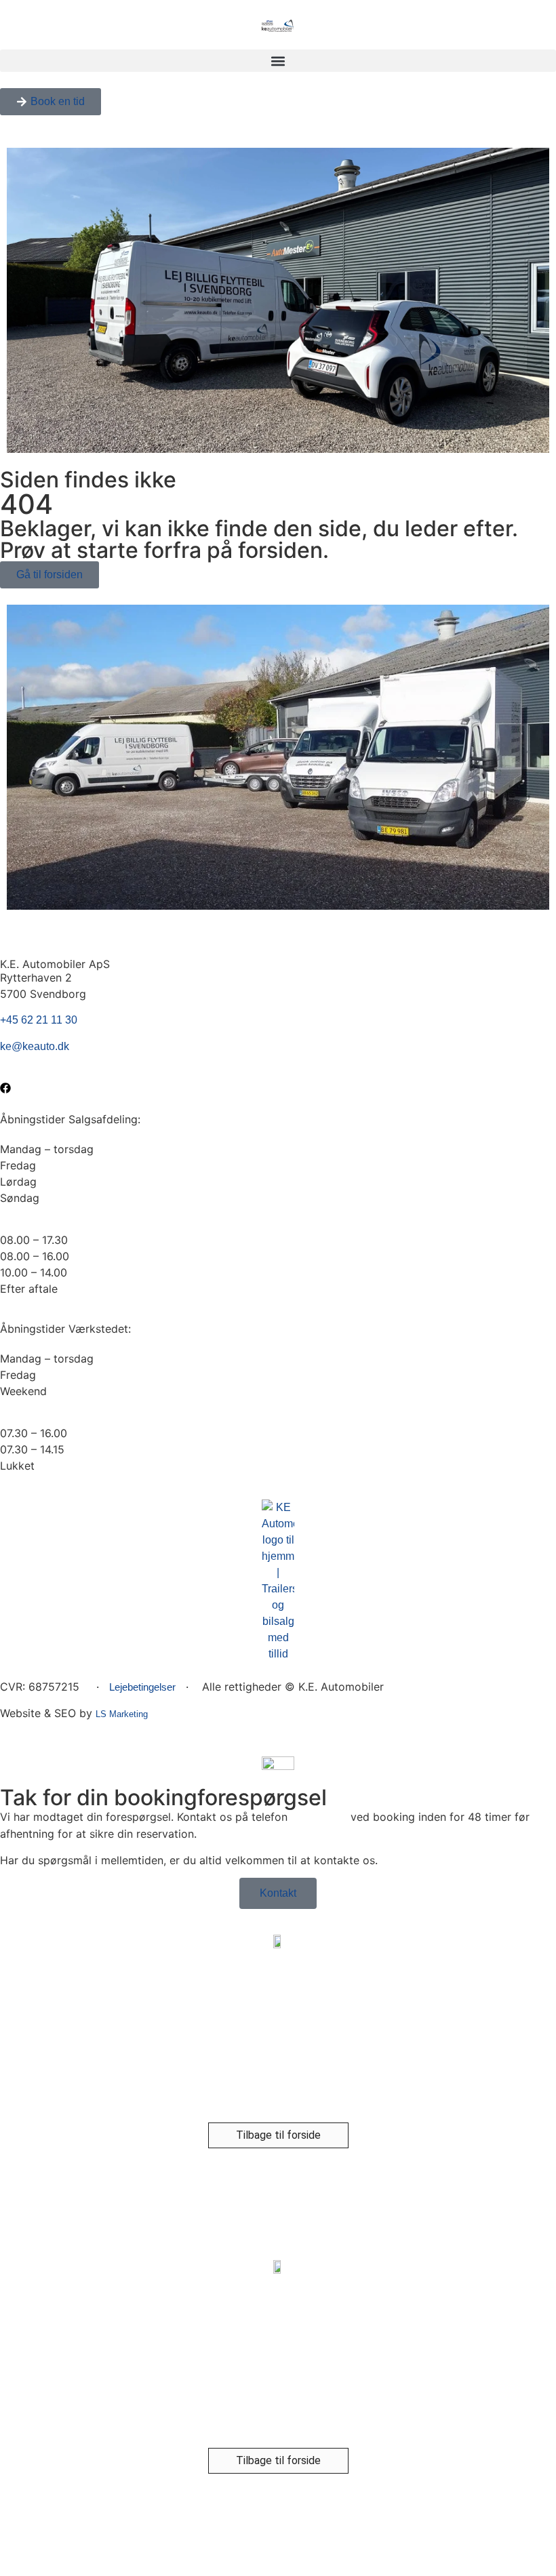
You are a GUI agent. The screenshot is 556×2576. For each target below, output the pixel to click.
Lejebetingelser (142, 1687)
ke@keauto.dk (35, 1046)
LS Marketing (122, 1714)
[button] (278, 61)
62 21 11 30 (319, 1817)
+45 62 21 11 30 (39, 1020)
